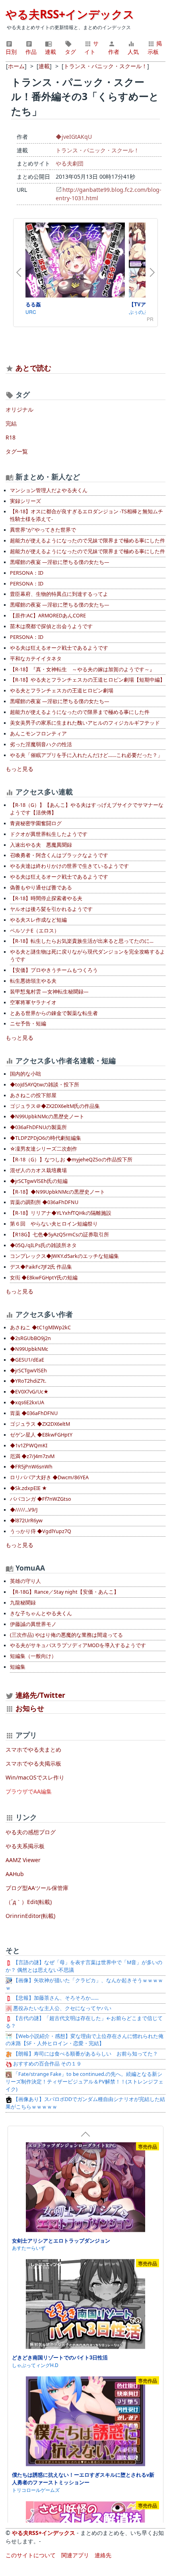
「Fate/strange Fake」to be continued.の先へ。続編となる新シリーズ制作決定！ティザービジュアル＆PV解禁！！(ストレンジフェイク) (85, 2082)
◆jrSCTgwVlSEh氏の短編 (39, 1181)
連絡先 (103, 2555)
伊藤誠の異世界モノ (33, 1624)
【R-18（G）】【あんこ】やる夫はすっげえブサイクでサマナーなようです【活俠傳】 (87, 809)
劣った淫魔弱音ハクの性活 (41, 744)
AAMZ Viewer (23, 1860)
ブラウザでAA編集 (29, 1791)
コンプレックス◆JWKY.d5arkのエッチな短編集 (64, 1256)
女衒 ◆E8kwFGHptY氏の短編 (44, 1278)
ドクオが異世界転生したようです (49, 834)
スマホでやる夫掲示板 (33, 1763)
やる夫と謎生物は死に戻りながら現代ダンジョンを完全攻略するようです (87, 956)
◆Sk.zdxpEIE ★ (28, 1488)
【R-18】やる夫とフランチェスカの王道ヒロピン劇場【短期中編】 (87, 680)
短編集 (18, 1667)
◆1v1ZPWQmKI (29, 1446)
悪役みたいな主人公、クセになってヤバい (62, 2008)
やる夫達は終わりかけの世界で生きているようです (69, 866)
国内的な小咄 (25, 1074)
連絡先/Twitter (39, 1695)
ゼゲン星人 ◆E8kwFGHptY (41, 1435)
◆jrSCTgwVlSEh (28, 1371)
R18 (11, 437)
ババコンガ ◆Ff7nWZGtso (41, 1499)
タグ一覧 (17, 451)
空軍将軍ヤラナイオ (33, 1002)
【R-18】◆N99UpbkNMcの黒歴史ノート (57, 1192)
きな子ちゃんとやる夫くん (41, 1613)
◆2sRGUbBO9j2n (30, 1338)
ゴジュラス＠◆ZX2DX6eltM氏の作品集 (55, 1106)
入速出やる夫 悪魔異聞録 (41, 845)
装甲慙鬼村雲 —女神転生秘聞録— (49, 992)
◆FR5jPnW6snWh (31, 1467)
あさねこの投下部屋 (33, 1095)
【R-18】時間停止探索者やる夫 (46, 898)
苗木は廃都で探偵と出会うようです (51, 626)
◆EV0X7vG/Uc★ (29, 1392)
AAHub (15, 1874)
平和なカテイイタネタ (36, 659)
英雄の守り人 (25, 1581)
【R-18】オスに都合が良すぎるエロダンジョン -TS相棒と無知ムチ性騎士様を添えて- (86, 515)
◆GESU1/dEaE (27, 1360)
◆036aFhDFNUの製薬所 (38, 1127)
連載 (51, 52)
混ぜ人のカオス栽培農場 (38, 1170)
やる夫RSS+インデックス (70, 14)
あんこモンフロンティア (38, 734)
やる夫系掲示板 (25, 1846)
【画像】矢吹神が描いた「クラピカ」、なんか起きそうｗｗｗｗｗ (84, 1984)
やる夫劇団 (70, 163)
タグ (70, 52)
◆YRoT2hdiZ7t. (28, 1381)
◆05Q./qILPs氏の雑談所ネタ (43, 1245)
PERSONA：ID (27, 573)
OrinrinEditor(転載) (30, 1916)
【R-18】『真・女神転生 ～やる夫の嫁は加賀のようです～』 (82, 669)
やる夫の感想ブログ (31, 1832)
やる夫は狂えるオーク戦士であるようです (59, 648)
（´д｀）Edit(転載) (29, 1902)
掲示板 (155, 47)
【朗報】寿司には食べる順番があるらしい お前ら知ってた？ (85, 2054)
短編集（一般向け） (33, 1656)
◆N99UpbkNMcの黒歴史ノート (47, 1117)
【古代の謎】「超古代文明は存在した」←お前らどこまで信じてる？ (84, 2022)
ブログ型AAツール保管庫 (37, 1888)
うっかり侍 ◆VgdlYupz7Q (41, 1531)
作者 (114, 52)
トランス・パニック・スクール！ (97, 150)
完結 (11, 423)
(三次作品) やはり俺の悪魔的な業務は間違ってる (66, 1635)
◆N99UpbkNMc (29, 1349)
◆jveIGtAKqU (74, 137)
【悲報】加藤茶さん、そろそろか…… (55, 1998)
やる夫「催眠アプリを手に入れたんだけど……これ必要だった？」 (86, 755)
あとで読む (33, 368)
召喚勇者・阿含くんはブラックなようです (59, 855)
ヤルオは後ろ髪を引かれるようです (51, 909)
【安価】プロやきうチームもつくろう (54, 970)
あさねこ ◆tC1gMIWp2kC (40, 1327)
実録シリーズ (25, 501)
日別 (11, 52)
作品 (31, 52)
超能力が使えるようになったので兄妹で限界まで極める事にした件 (87, 541)
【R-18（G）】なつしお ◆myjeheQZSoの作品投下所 (71, 1160)
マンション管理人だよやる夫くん (49, 490)
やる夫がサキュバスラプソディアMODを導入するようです (78, 1645)
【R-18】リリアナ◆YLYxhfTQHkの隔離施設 (61, 1213)
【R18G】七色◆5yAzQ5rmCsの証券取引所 (59, 1235)
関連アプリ (75, 2555)
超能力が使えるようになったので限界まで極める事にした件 (80, 712)
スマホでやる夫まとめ (33, 1749)
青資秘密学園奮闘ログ (36, 823)
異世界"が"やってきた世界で (43, 530)
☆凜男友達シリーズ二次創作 (44, 1149)
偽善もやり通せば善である (41, 888)
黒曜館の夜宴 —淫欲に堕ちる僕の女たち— (60, 562)
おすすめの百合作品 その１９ (47, 2064)
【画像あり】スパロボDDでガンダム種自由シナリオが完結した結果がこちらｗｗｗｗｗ (85, 2103)
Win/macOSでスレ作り (35, 1777)
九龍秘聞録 (23, 1603)
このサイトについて (31, 2555)
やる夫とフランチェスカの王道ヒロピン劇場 (62, 691)
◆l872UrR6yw (26, 1521)
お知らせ (30, 1708)
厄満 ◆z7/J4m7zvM (32, 1456)
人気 (133, 52)
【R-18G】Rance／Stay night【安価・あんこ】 (64, 1592)
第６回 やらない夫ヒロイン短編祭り (54, 1224)
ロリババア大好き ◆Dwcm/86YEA (49, 1477)
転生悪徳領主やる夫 (33, 981)
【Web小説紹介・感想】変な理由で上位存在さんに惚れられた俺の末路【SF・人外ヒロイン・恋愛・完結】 (85, 2040)
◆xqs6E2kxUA (27, 1402)
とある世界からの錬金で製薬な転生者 (54, 1013)
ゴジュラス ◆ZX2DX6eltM (40, 1424)
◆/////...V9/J (24, 1510)
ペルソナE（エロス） (35, 931)
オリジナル (19, 409)
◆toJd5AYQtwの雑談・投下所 (45, 1085)
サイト (91, 47)
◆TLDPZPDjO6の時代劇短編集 (46, 1138)
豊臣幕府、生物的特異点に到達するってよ (59, 594)
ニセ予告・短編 (28, 1024)
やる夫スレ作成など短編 (38, 920)
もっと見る (19, 769)
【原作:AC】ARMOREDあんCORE (48, 616)
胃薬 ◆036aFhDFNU (34, 1413)
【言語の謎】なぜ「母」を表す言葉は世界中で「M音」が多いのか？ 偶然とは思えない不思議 (84, 1966)
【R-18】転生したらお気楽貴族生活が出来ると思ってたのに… (82, 941)
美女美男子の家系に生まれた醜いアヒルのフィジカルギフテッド (85, 723)
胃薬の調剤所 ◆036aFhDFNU (44, 1202)
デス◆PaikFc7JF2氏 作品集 (41, 1267)
